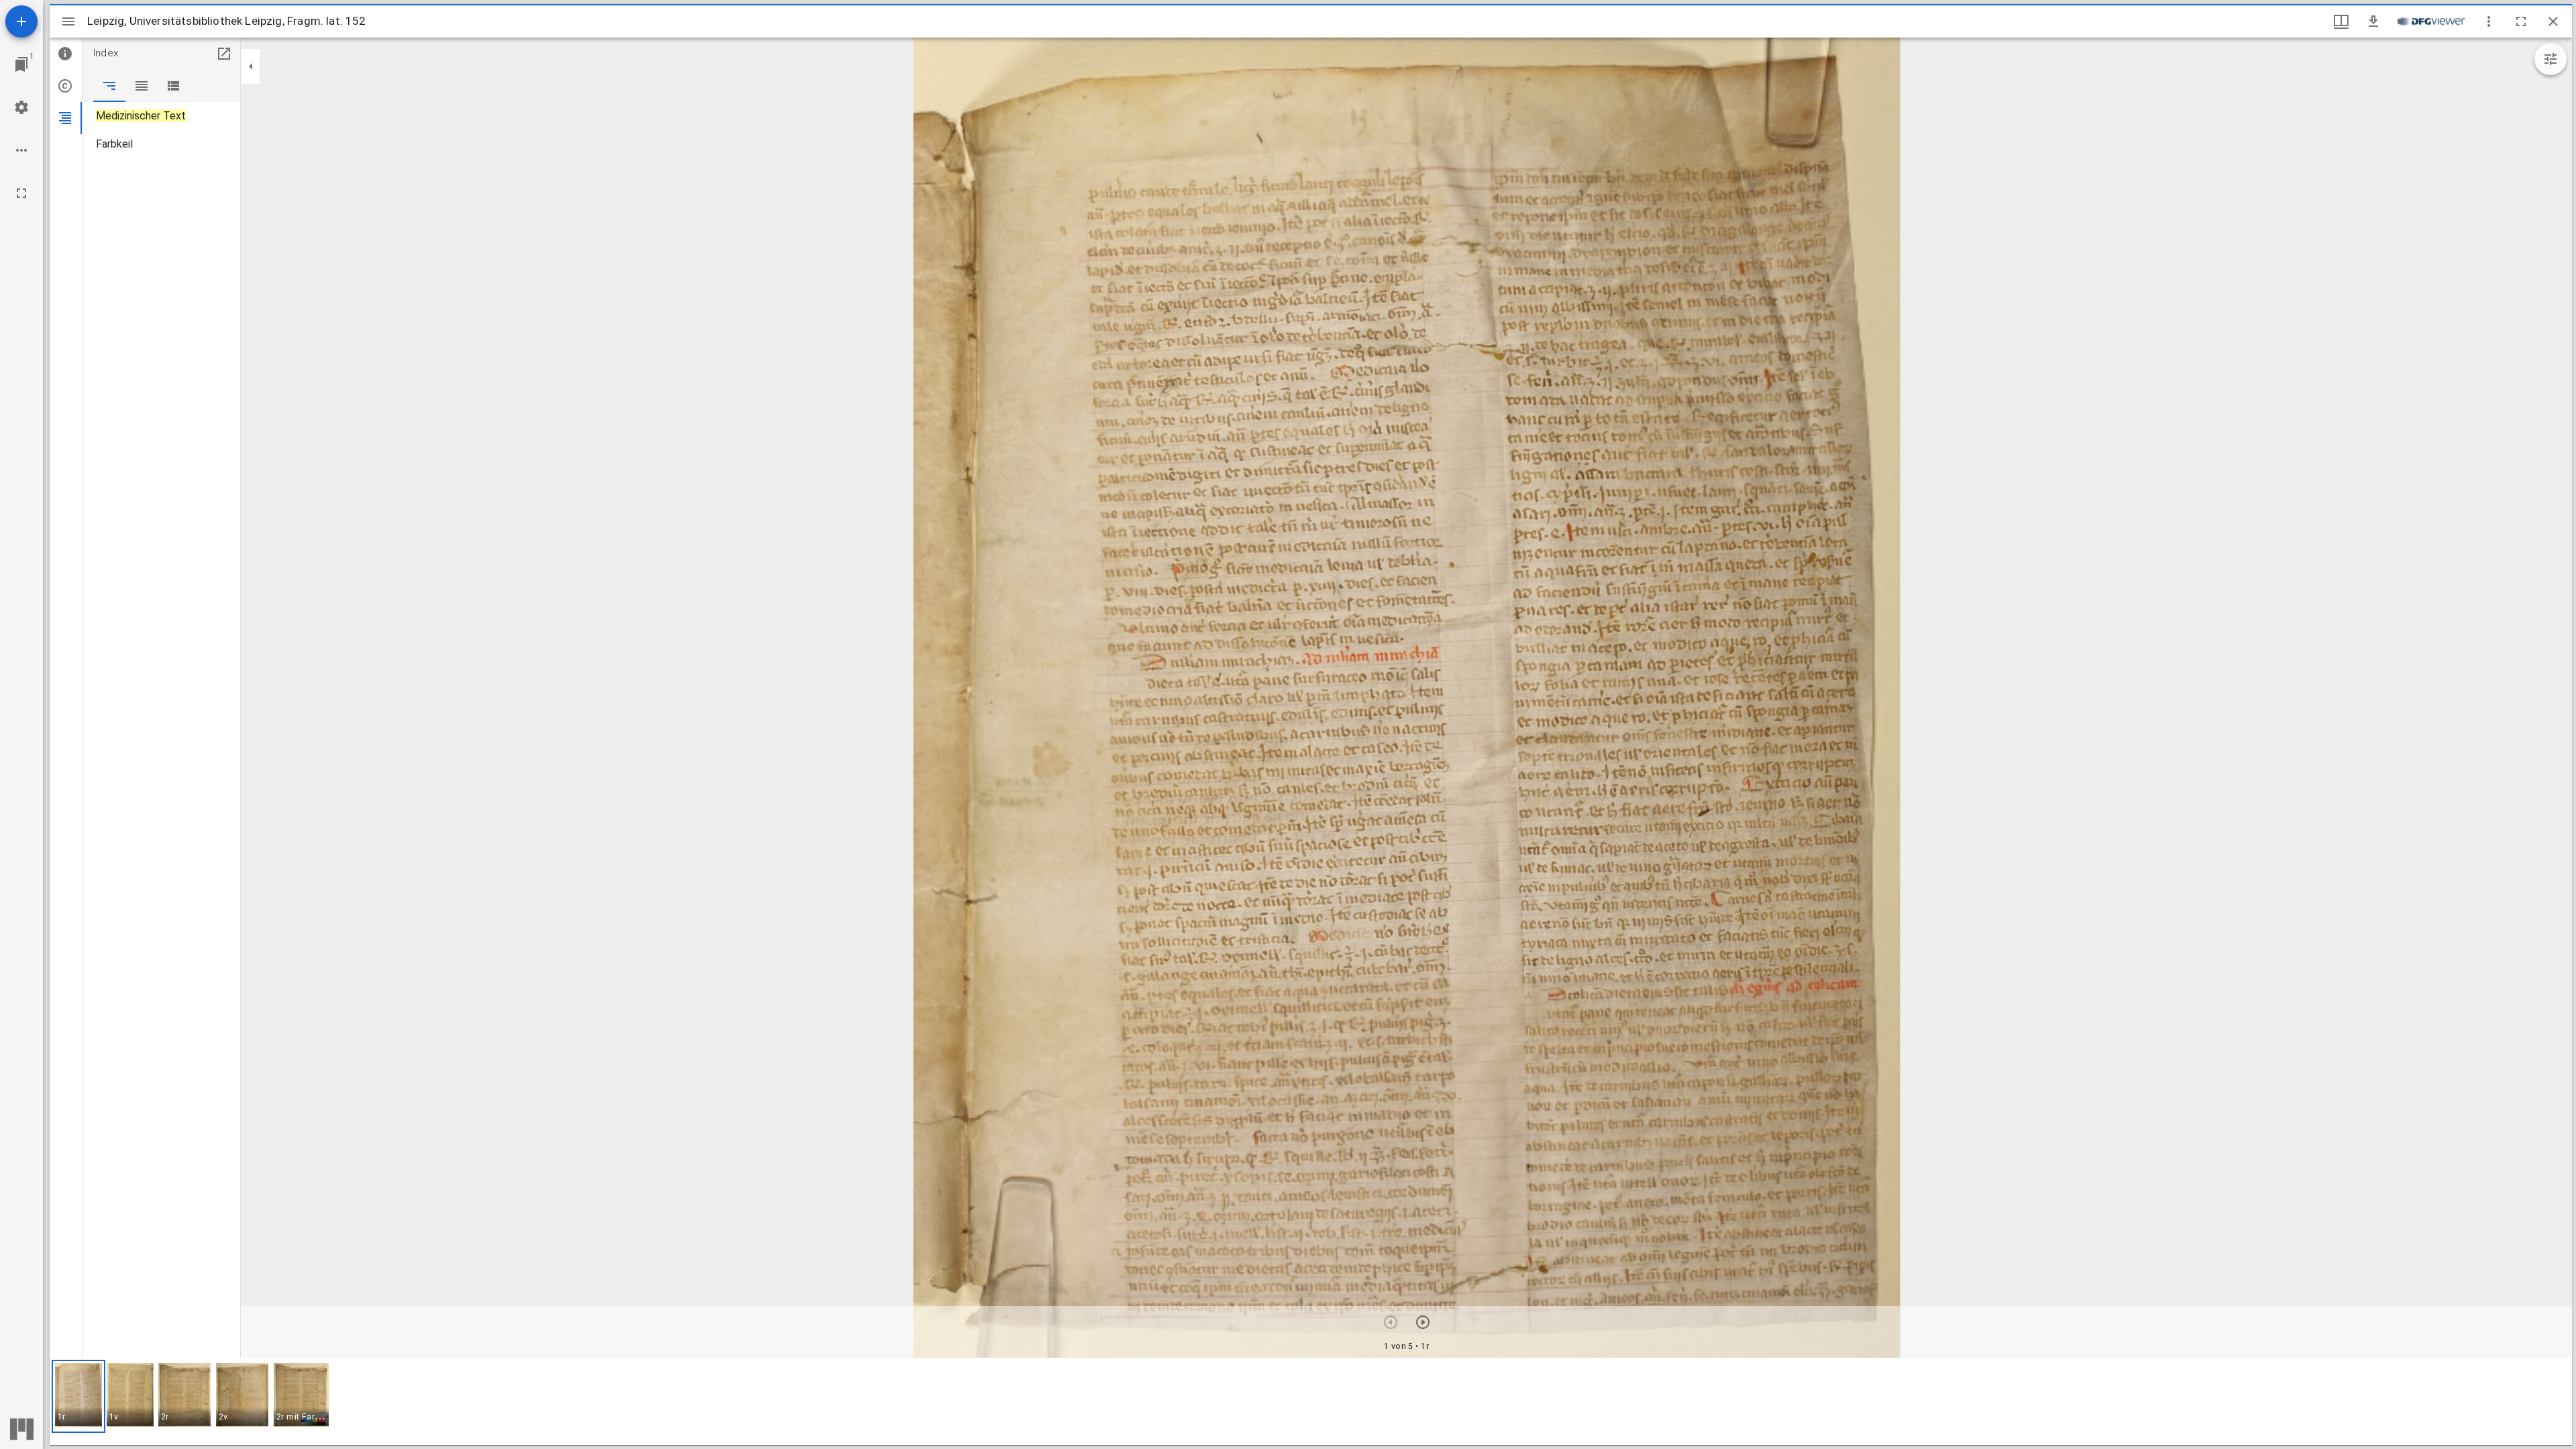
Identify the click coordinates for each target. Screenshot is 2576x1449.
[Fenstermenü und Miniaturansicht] (2341, 21)
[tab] (66, 54)
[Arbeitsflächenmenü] (21, 107)
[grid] (1311, 1401)
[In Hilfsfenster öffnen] (224, 54)
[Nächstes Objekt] (1423, 1322)
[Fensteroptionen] (2489, 21)
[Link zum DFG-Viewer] (2431, 21)
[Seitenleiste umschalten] (68, 21)
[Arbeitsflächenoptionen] (21, 150)
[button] (78, 1396)
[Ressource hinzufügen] (21, 21)
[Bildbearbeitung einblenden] (2551, 59)
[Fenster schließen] (2553, 21)
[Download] (2373, 21)
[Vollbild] (21, 193)
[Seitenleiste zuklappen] (251, 66)
